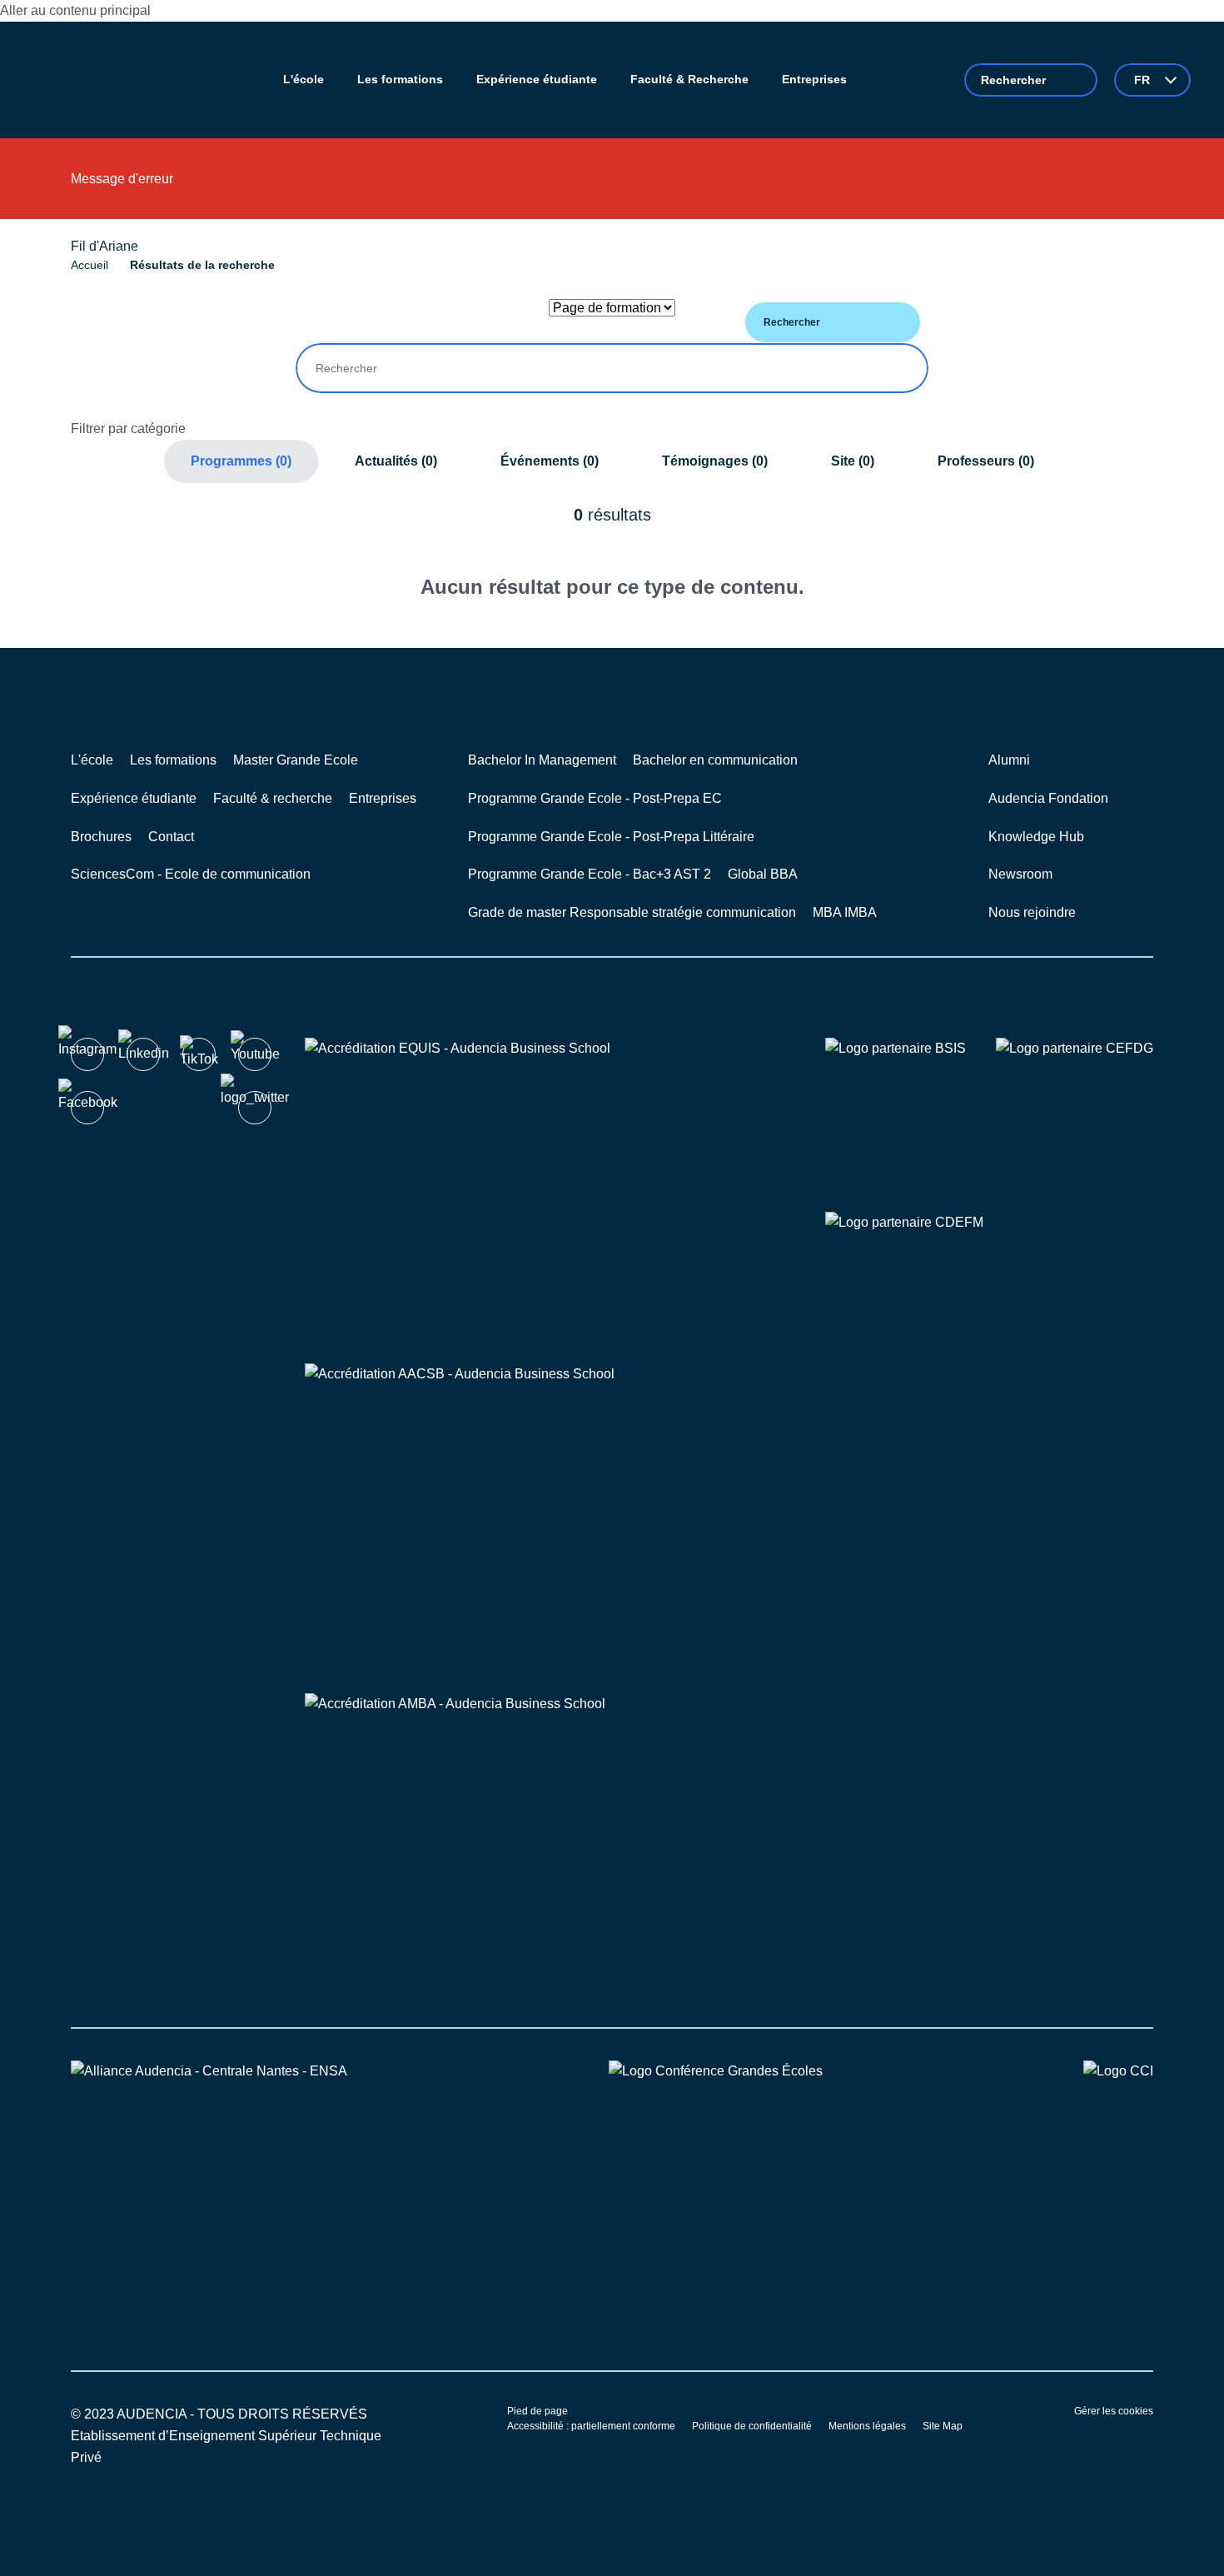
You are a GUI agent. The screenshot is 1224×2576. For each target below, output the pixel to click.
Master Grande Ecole (296, 760)
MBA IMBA (845, 912)
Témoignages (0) (715, 461)
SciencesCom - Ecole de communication (191, 874)
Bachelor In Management (542, 760)
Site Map (943, 2426)
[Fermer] (1143, 185)
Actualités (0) (396, 461)
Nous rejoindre (1032, 912)
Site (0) (853, 461)
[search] (1031, 80)
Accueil (90, 265)
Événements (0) (550, 461)
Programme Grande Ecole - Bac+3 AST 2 (590, 874)
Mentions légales (867, 2426)
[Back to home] (99, 80)
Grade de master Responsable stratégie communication (632, 912)
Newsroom (1020, 874)
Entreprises (383, 798)
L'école (92, 760)
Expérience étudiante (134, 798)
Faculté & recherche (273, 798)
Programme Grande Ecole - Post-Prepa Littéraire (611, 837)
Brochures (101, 837)
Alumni (1009, 760)
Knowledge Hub (1036, 837)
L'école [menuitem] (304, 79)
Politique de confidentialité (752, 2426)
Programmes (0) (241, 461)
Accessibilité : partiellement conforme (591, 2426)
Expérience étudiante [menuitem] (537, 79)
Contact (171, 837)
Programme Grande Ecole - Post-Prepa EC (595, 798)
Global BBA (763, 874)
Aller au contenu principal (75, 10)
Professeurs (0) (986, 461)
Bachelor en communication (715, 760)
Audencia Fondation (1048, 798)
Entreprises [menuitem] (814, 79)
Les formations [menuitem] (400, 79)
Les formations (173, 760)
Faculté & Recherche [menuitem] (689, 79)
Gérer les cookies (1114, 2411)
